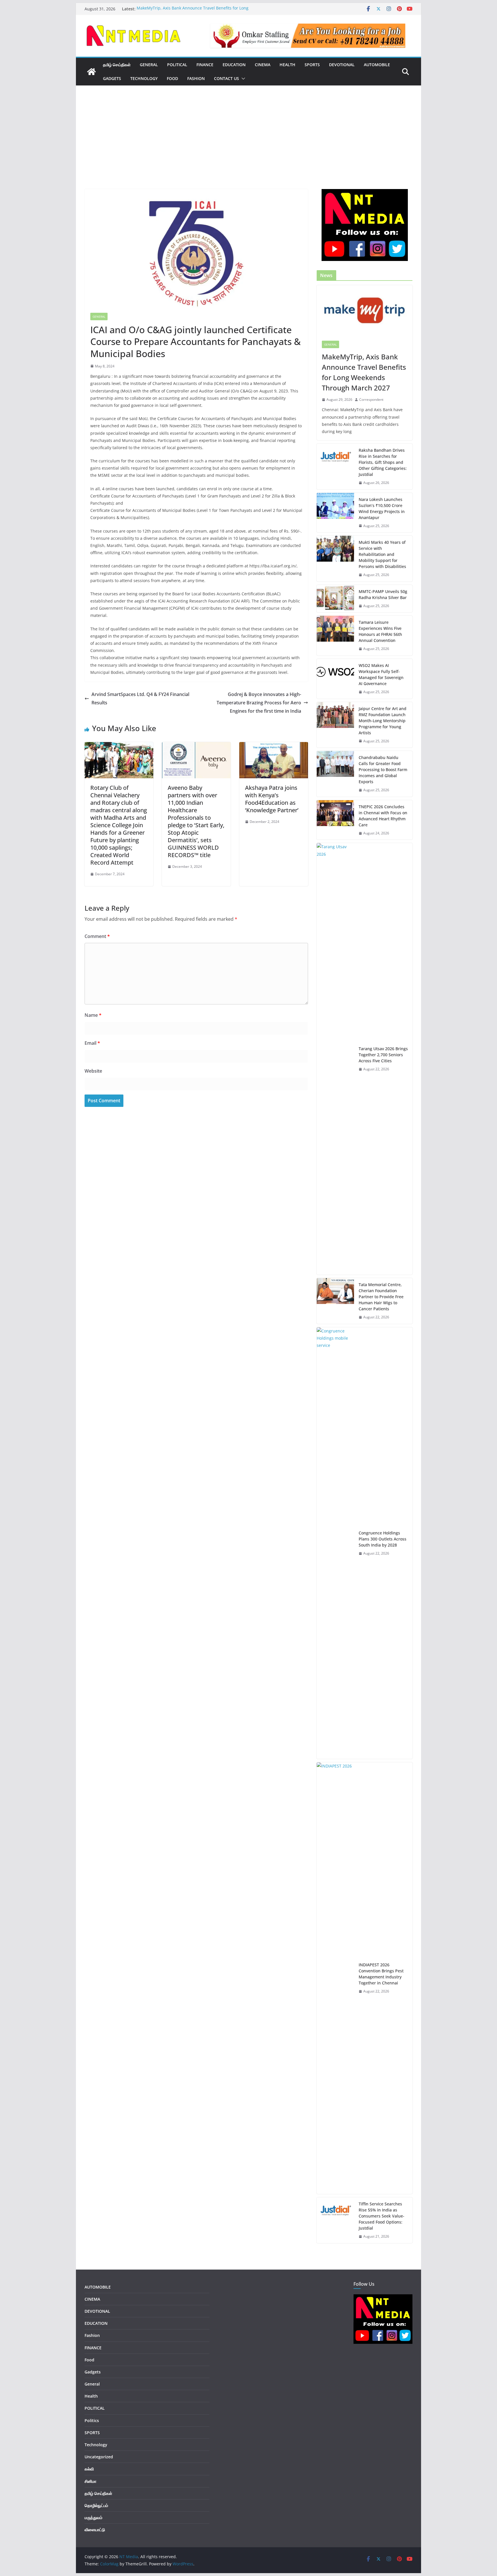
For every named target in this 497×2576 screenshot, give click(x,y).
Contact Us (226, 78)
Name (93, 1015)
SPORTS (312, 65)
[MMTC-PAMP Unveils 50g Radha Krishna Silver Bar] (335, 599)
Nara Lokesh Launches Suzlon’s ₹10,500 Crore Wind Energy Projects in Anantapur (382, 508)
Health (287, 65)
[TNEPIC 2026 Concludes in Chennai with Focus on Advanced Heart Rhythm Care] (335, 820)
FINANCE (205, 65)
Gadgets (112, 78)
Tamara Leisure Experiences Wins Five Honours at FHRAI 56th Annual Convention (380, 631)
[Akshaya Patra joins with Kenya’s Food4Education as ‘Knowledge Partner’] (274, 746)
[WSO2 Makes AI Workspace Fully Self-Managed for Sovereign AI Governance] (335, 679)
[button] (242, 79)
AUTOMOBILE (377, 65)
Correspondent (371, 400)
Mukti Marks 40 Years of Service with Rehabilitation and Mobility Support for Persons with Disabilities (382, 554)
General (99, 316)
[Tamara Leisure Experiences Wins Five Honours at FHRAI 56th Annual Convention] (335, 636)
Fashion (196, 78)
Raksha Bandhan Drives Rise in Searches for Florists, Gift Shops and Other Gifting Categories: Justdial (383, 462)
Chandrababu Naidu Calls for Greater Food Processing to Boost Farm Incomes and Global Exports (383, 770)
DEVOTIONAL (342, 65)
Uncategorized (99, 2457)
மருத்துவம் (93, 2517)
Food (172, 78)
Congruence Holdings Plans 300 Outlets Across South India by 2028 (383, 1539)
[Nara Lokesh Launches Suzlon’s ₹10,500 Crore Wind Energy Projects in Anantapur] (335, 513)
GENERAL (149, 65)
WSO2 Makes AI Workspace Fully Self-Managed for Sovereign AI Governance (381, 674)
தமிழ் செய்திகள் (117, 65)
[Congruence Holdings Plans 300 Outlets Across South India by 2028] (335, 1543)
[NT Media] (91, 72)
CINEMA (263, 65)
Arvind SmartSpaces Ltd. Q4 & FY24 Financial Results (140, 698)
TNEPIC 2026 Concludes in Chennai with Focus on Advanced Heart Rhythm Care (383, 816)
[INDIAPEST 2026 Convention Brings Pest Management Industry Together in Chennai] (335, 1978)
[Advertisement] (248, 146)
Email (92, 1043)
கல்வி (89, 2469)
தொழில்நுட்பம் (96, 2505)
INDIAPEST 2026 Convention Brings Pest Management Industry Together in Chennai (381, 1974)
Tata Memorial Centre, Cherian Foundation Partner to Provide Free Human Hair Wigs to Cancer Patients (381, 1297)
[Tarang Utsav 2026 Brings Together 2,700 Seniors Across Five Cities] (335, 1059)
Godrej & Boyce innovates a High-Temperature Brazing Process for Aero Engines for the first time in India (259, 703)
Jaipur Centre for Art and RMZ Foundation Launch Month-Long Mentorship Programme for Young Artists (383, 721)
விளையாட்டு (95, 2530)
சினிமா (90, 2481)
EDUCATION (234, 65)
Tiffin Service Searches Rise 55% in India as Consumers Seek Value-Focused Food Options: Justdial (382, 2216)
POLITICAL (177, 65)
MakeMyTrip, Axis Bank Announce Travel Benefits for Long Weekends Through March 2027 (193, 12)
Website (93, 1071)
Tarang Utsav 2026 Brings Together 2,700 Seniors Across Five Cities (383, 1055)
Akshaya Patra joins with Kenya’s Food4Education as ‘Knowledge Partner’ (272, 799)
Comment (97, 936)
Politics (92, 2420)
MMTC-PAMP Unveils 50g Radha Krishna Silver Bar (383, 594)
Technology (144, 78)
